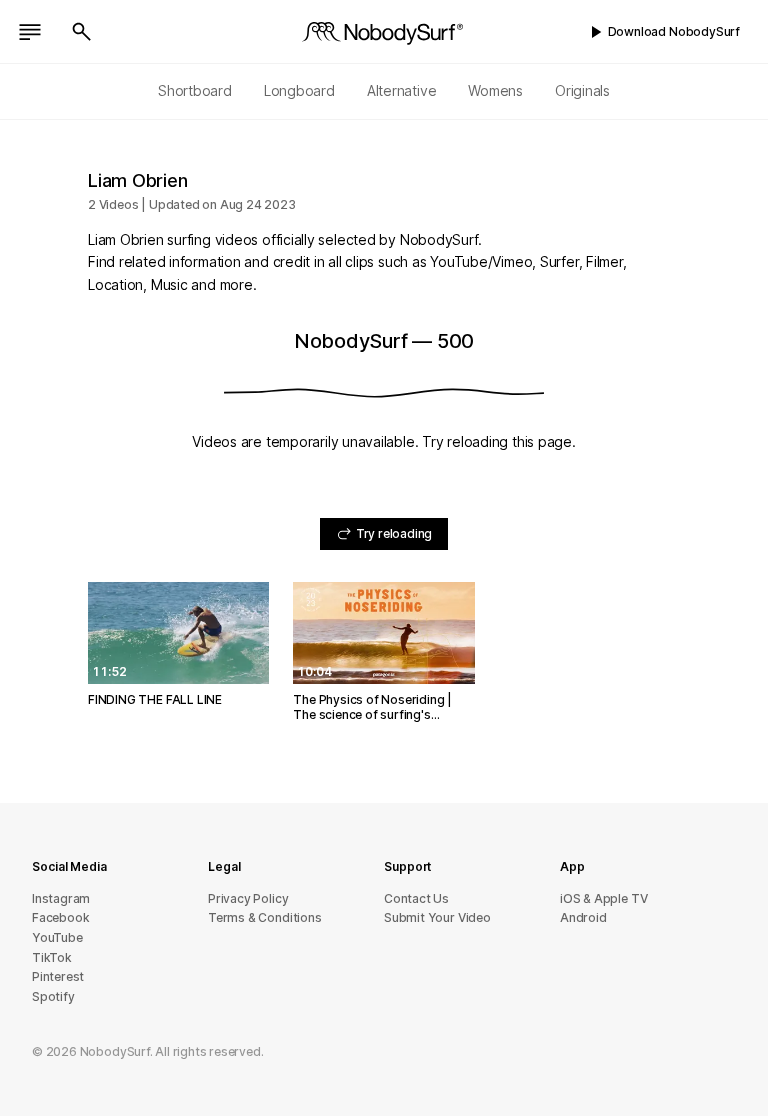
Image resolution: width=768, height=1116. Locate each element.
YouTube (57, 937)
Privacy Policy (248, 898)
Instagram (61, 898)
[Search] (82, 32)
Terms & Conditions (265, 917)
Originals (582, 90)
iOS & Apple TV (603, 898)
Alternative (402, 90)
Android (583, 917)
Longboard (299, 90)
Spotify (53, 996)
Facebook (60, 917)
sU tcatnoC (416, 898)
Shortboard (195, 90)
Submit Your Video (437, 917)
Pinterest (58, 976)
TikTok (52, 957)
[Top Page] (384, 32)
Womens (495, 90)
